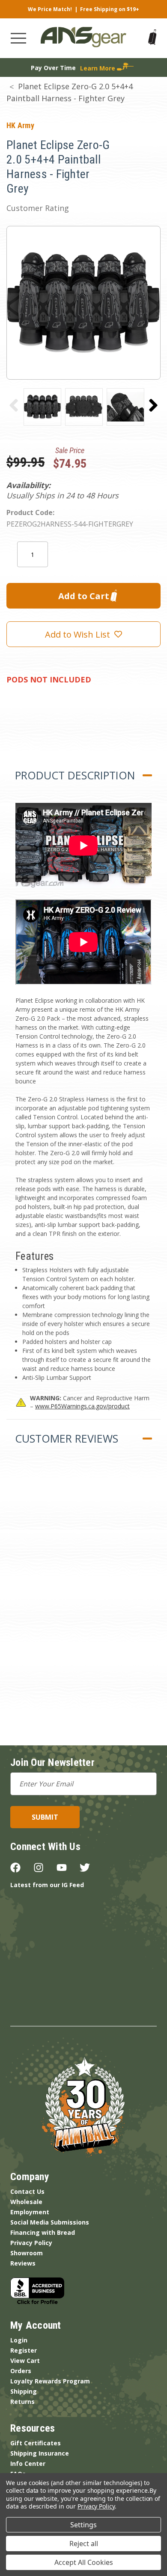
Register (24, 2350)
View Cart (25, 2361)
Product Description (75, 775)
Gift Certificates (36, 2443)
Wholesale (26, 2202)
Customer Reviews (67, 1438)
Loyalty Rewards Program (50, 2381)
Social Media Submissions (50, 2222)
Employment (30, 2212)
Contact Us (27, 2191)
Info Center (28, 2463)
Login (19, 2340)
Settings (83, 2525)
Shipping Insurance (40, 2453)
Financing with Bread (43, 2232)
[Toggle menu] (18, 38)
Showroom (27, 2253)
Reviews (23, 2263)
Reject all (84, 2544)
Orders (21, 2371)
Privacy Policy (31, 2243)
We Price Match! (50, 9)
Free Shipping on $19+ (110, 9)
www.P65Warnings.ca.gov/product (82, 1406)
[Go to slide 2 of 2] (14, 405)
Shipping (24, 2391)
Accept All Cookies (84, 2562)
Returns (22, 2402)
